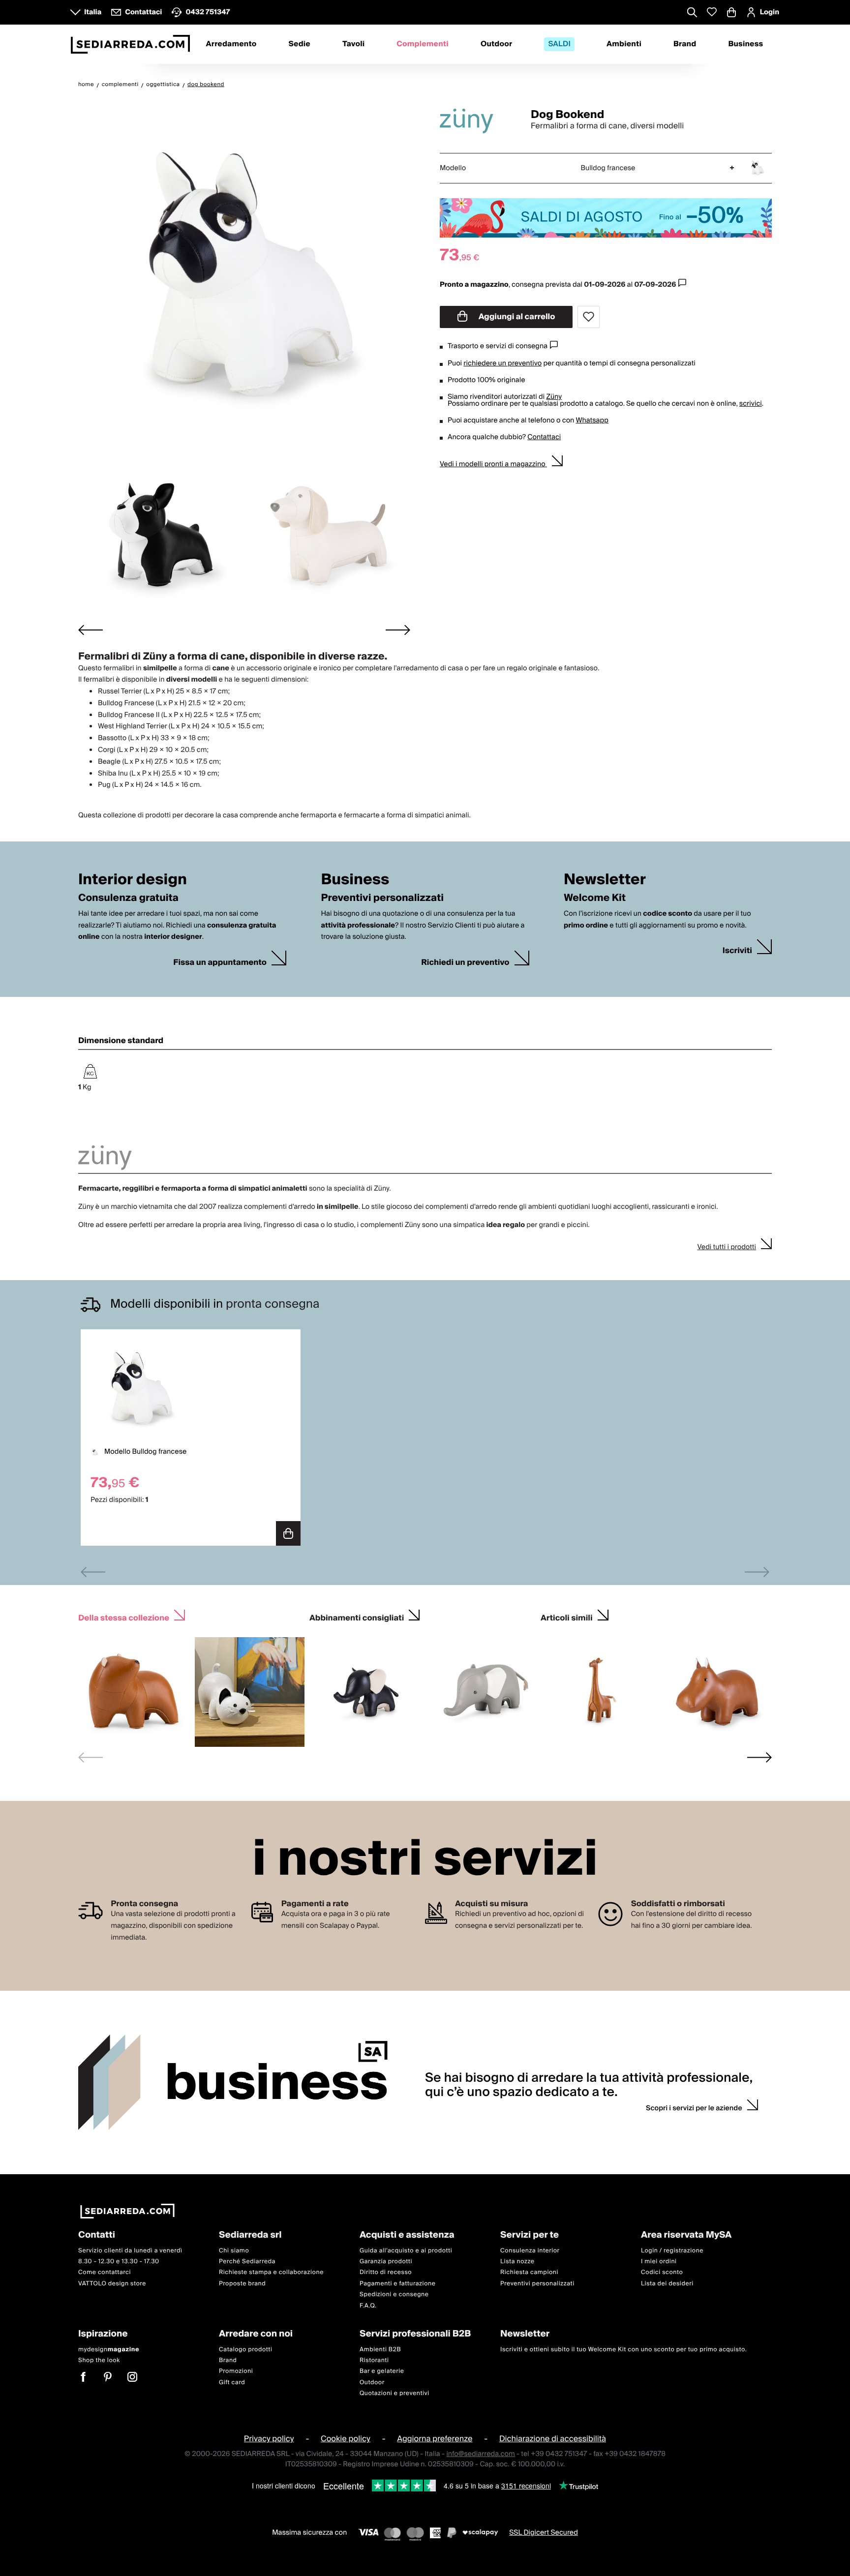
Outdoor (496, 44)
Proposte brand (242, 2284)
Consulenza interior (530, 2251)
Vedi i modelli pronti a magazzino (493, 464)
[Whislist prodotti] (712, 12)
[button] (160, 534)
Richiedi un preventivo (465, 963)
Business (745, 44)
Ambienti (624, 44)
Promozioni (236, 2371)
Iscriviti (737, 951)
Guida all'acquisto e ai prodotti (406, 2251)
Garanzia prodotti (386, 2261)
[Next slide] (398, 630)
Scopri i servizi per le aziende (694, 2108)
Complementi (423, 44)
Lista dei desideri (667, 2284)
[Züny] (477, 121)
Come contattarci (105, 2272)
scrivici (751, 404)
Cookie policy (346, 2439)
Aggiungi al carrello (516, 317)
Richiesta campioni (529, 2272)
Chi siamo (234, 2251)
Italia (93, 12)
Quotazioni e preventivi (395, 2393)
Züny (554, 397)
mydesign (109, 2349)
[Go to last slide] (91, 630)
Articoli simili (567, 1617)
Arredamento (231, 44)
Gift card (232, 2382)
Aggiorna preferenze (435, 2439)
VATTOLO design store (112, 2284)
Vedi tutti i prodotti (727, 1247)
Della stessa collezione (124, 1617)
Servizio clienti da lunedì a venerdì (130, 2251)
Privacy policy (269, 2439)
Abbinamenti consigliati (357, 1617)
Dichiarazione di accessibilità (553, 2439)
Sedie (300, 44)
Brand (685, 44)
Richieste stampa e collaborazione (271, 2272)
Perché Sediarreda (247, 2261)
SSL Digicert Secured (544, 2533)
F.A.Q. (368, 2306)
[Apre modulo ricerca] (692, 13)
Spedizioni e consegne (394, 2294)
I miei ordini (659, 2261)
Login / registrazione (672, 2251)
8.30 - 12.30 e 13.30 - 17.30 (119, 2261)
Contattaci (544, 437)
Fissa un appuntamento (220, 963)
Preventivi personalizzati (537, 2284)
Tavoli (353, 44)
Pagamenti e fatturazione (398, 2284)
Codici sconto (662, 2272)
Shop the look (99, 2360)
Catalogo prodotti (245, 2349)
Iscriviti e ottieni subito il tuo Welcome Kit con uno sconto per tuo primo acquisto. (623, 2349)
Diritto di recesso (386, 2272)
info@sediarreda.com (480, 2454)
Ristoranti (374, 2360)
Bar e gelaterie (382, 2371)
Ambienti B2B (380, 2349)
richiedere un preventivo (502, 363)
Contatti (97, 2235)
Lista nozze (517, 2261)
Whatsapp (592, 420)
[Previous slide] (93, 1572)
